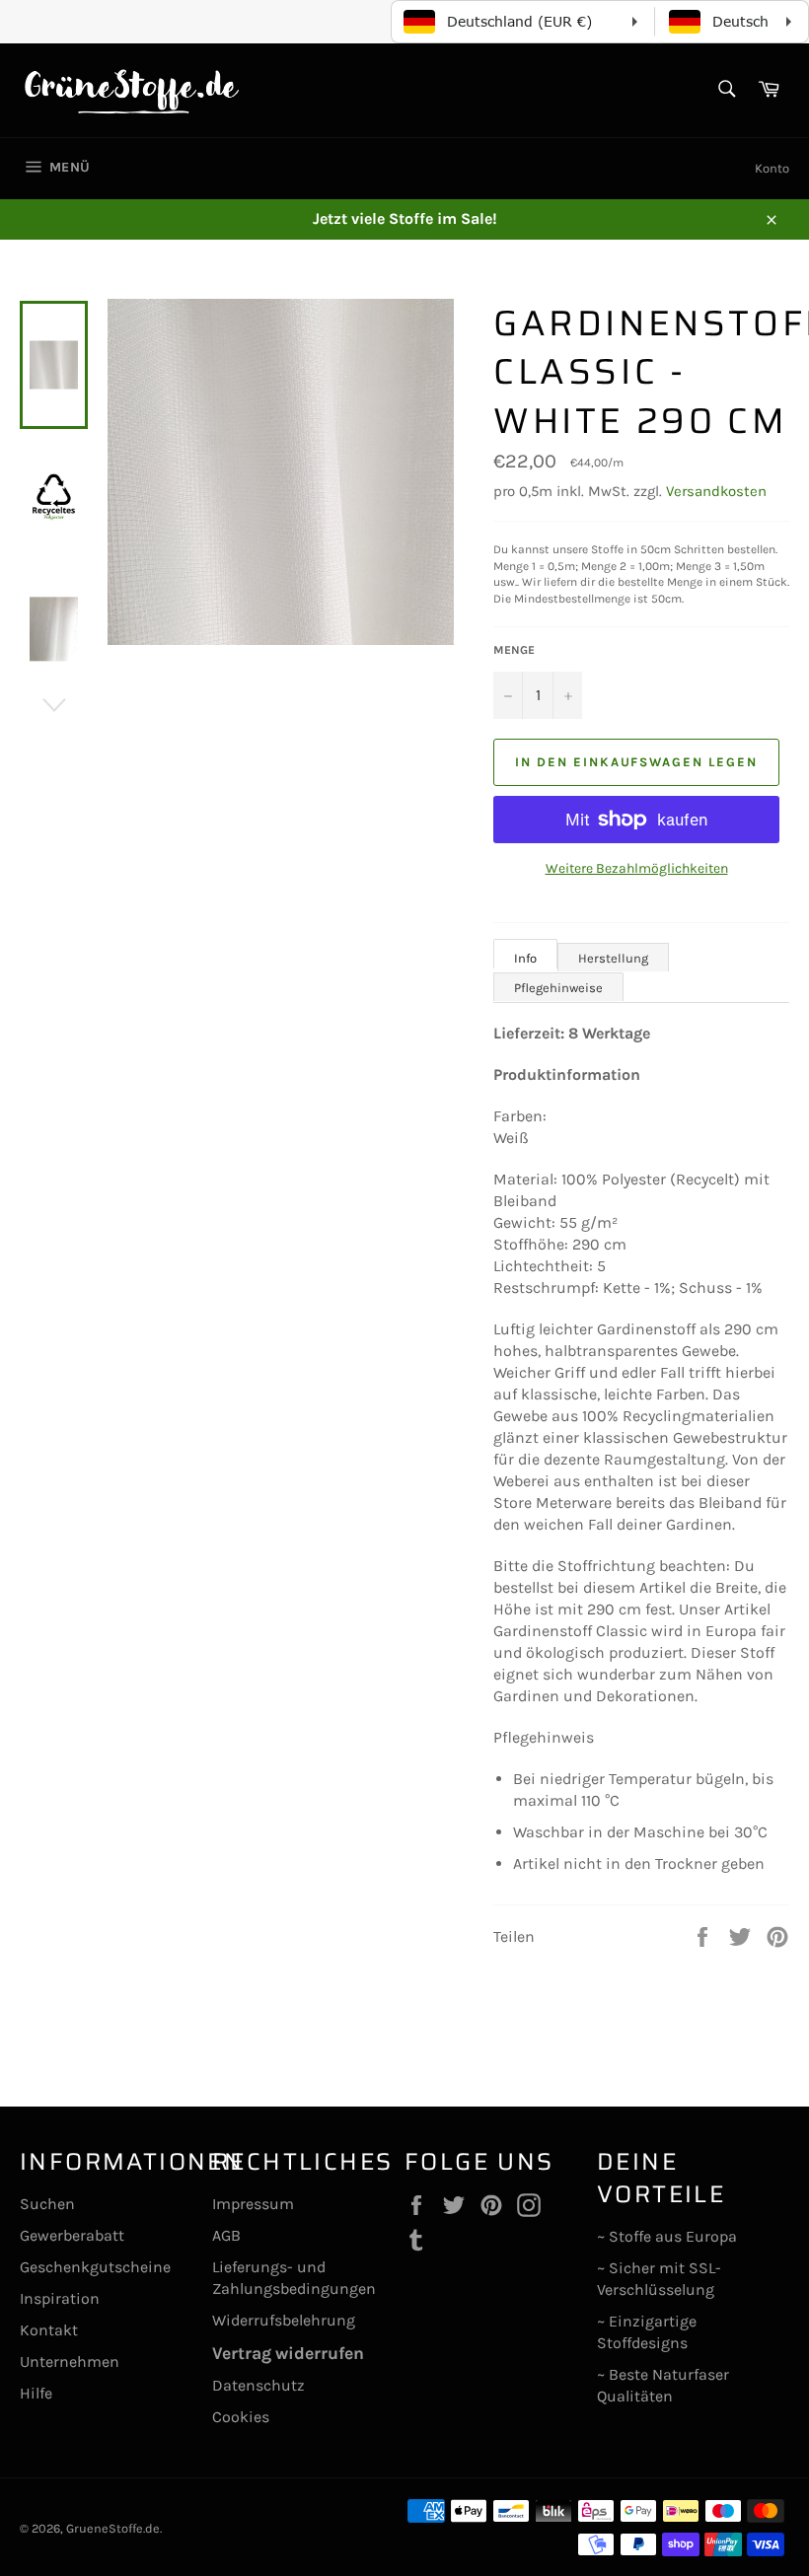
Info (525, 958)
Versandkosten (716, 491)
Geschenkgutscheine (95, 2267)
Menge (514, 650)
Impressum (253, 2204)
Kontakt (49, 2330)
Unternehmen (70, 2361)
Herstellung (613, 958)
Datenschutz (258, 2385)
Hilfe (36, 2393)
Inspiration (60, 2298)
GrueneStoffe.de (113, 2528)
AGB (226, 2235)
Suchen (47, 2204)
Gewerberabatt (72, 2235)
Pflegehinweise (558, 988)
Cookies (241, 2417)
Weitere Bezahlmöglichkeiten (637, 868)
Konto (772, 168)
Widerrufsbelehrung (284, 2320)
